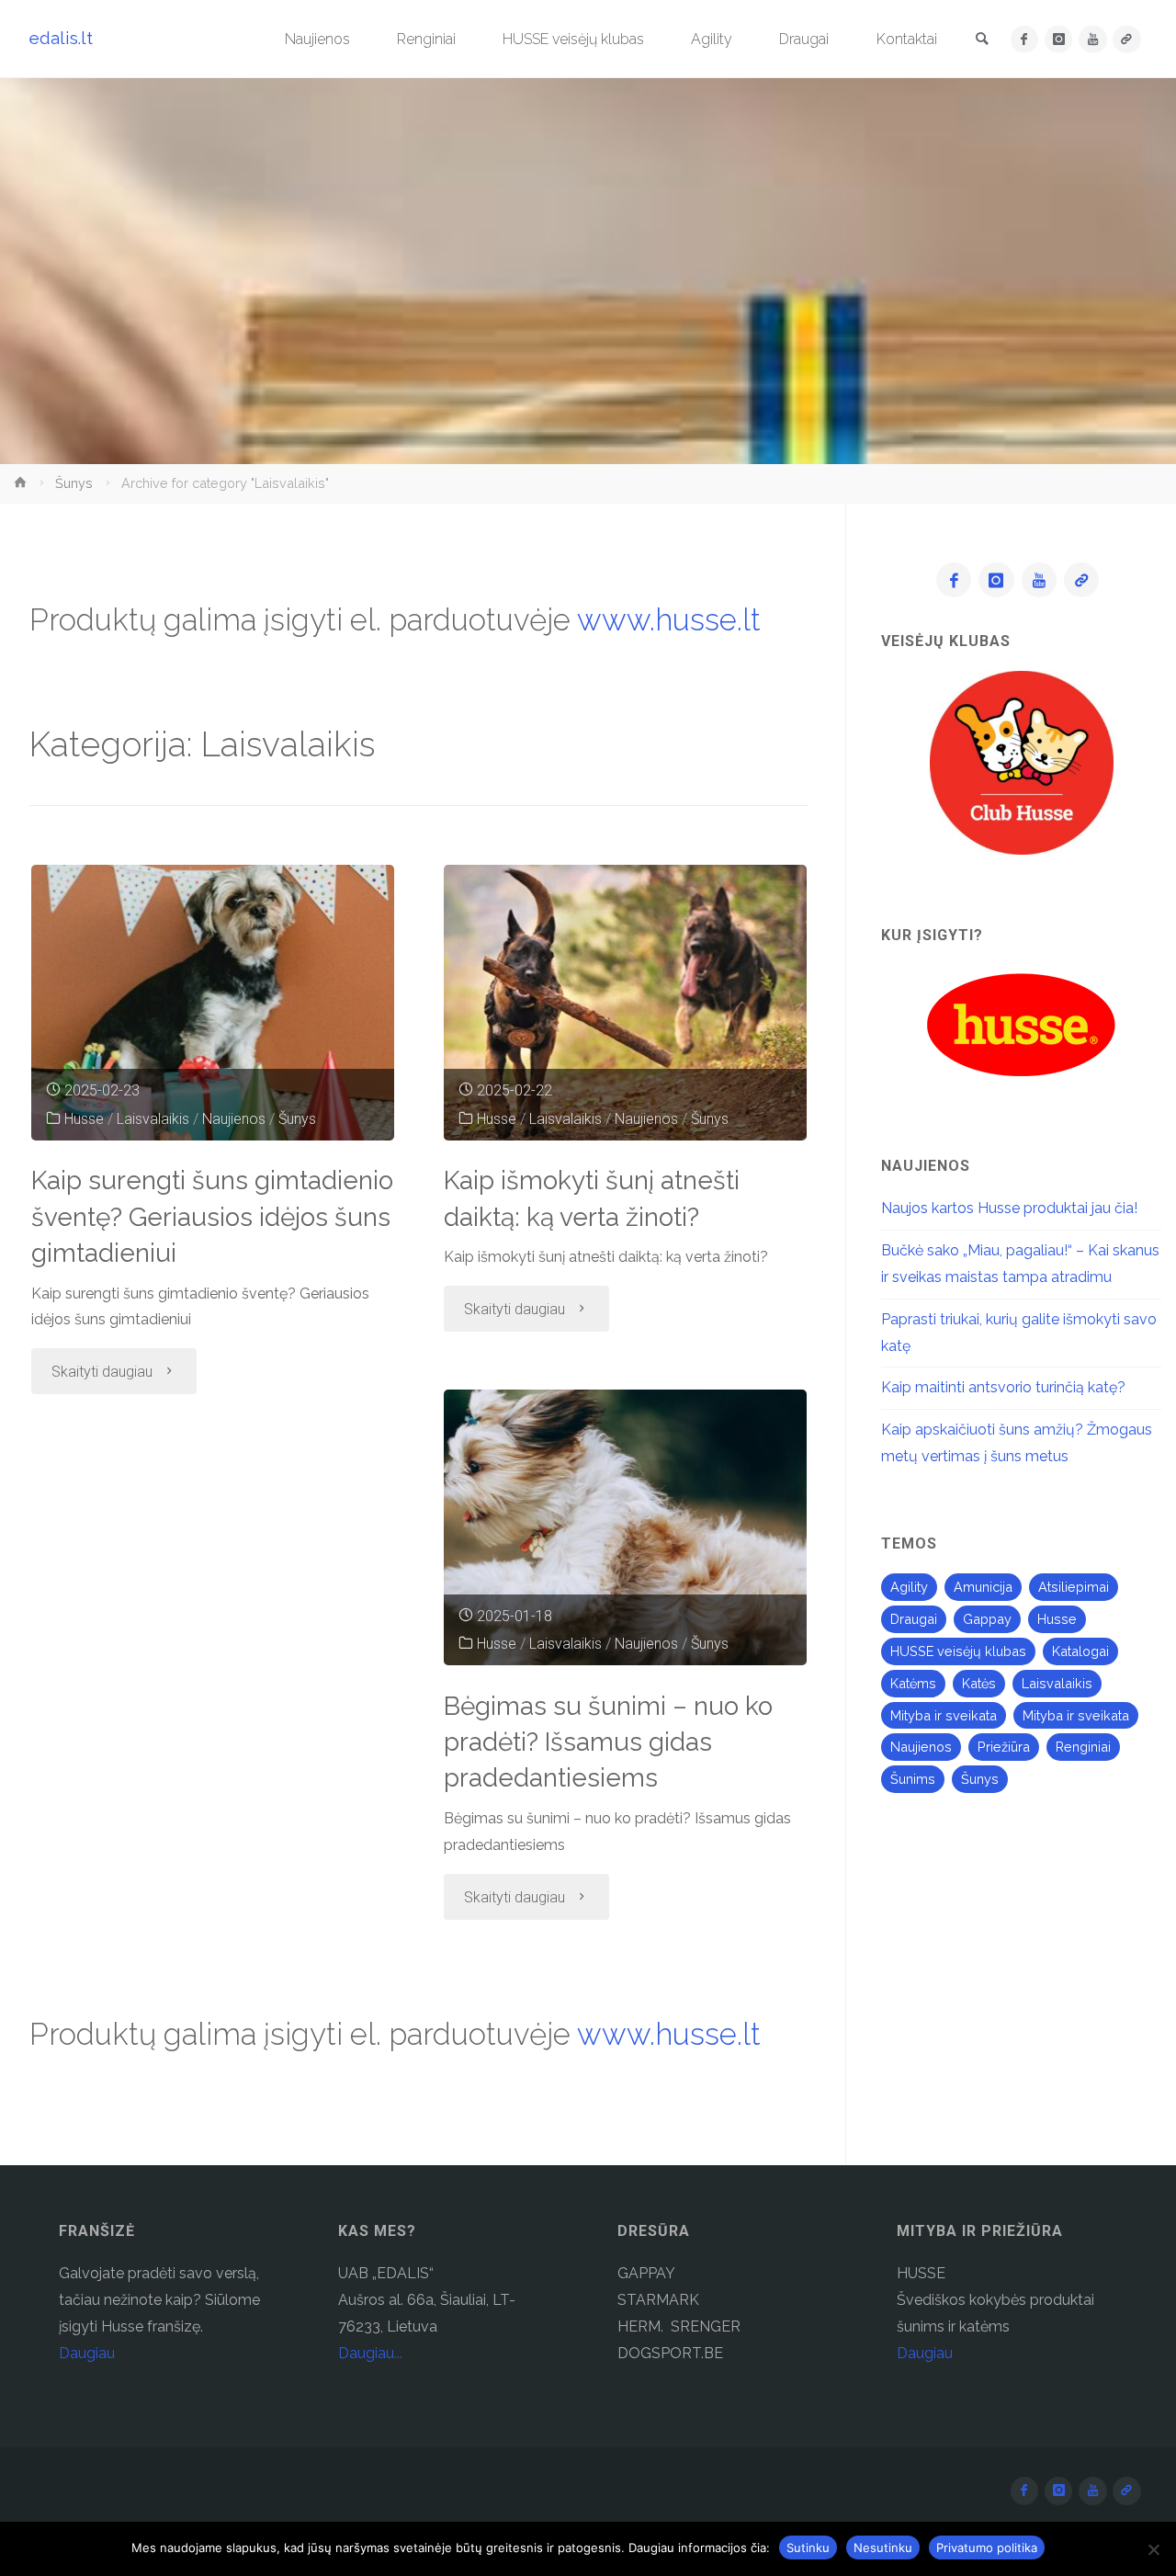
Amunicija (983, 1587)
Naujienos (234, 1119)
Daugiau (87, 2353)
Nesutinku (883, 2548)
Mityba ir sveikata (944, 1715)
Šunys (74, 483)
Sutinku (808, 2548)
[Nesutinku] (1153, 2549)
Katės (979, 1683)
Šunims (913, 1779)
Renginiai (1083, 1747)
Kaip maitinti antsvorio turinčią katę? (1003, 1387)
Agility (909, 1587)
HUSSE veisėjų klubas (958, 1651)
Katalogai (1080, 1651)
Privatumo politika (987, 2548)
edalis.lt (61, 38)
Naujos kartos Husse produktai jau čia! (1009, 1208)
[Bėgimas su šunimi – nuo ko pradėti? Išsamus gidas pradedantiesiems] (626, 1527)
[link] (982, 40)
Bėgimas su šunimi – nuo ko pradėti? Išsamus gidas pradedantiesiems (608, 1742)
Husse (84, 1119)
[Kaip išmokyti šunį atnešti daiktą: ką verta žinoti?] (626, 1003)
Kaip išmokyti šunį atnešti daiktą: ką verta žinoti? (592, 1198)
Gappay (987, 1619)
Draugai (914, 1619)
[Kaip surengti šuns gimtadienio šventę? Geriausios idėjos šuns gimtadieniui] (213, 1003)
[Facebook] (1025, 39)
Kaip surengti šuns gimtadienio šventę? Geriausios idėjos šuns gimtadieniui (212, 1216)
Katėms (913, 1683)
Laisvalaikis (153, 1119)
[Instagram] (1059, 39)
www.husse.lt (669, 620)
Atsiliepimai (1074, 1587)
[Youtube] (1093, 39)
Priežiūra (1004, 1747)
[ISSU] (1127, 39)
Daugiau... (370, 2353)
